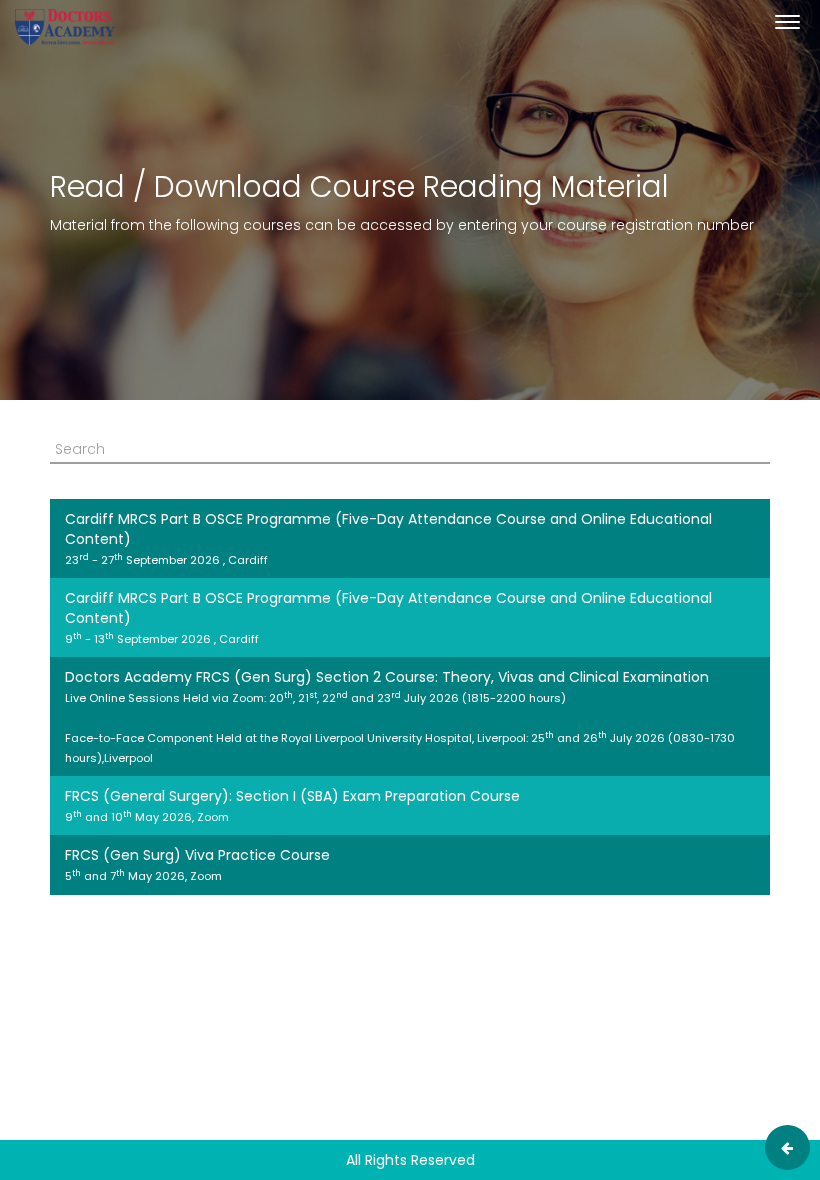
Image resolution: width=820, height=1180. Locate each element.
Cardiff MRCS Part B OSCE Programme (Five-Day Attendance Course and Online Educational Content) (388, 538)
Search (80, 449)
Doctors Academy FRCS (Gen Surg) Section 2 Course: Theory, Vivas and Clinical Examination (400, 716)
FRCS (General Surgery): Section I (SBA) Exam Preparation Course (292, 805)
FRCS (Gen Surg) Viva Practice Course (197, 864)
